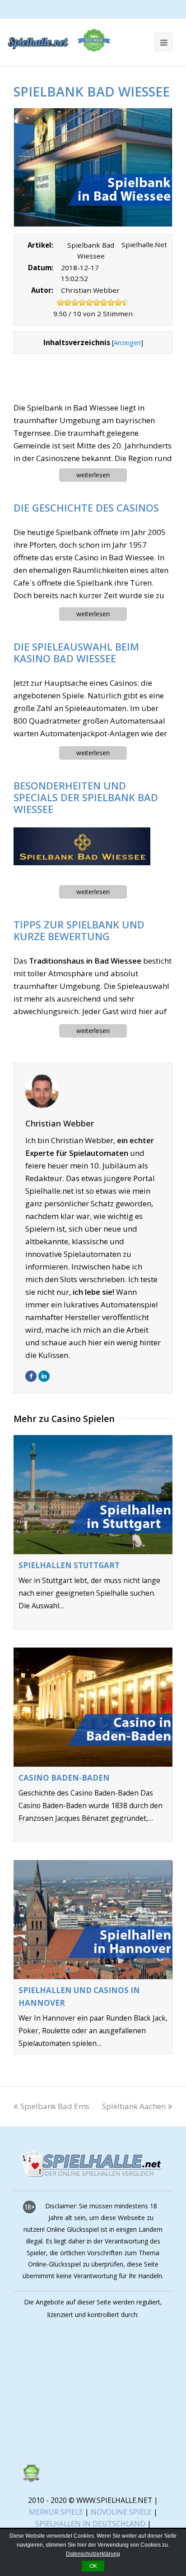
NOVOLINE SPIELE (122, 2512)
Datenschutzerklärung (93, 2554)
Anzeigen (127, 342)
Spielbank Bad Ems (55, 2106)
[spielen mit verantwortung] (90, 2458)
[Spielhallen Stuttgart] (93, 1495)
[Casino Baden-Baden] (93, 1707)
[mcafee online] (90, 2437)
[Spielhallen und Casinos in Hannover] (93, 1920)
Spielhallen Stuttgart (69, 1565)
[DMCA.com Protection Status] (31, 2479)
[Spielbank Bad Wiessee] (93, 168)
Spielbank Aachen (134, 2106)
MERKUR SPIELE (56, 2512)
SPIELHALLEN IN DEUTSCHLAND (90, 2524)
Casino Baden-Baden (64, 1778)
